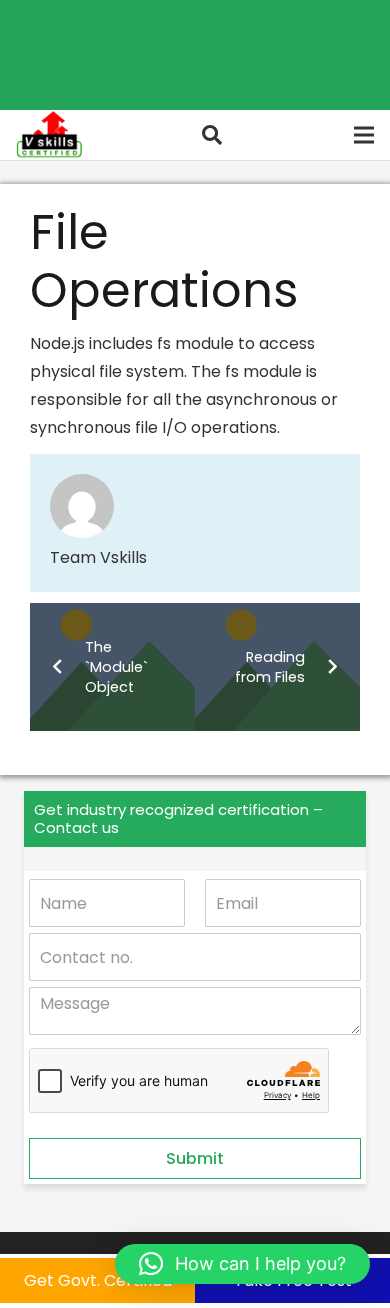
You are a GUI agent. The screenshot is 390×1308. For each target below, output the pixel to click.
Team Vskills (98, 557)
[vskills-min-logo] (49, 135)
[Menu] (364, 135)
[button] (212, 135)
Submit (195, 1158)
